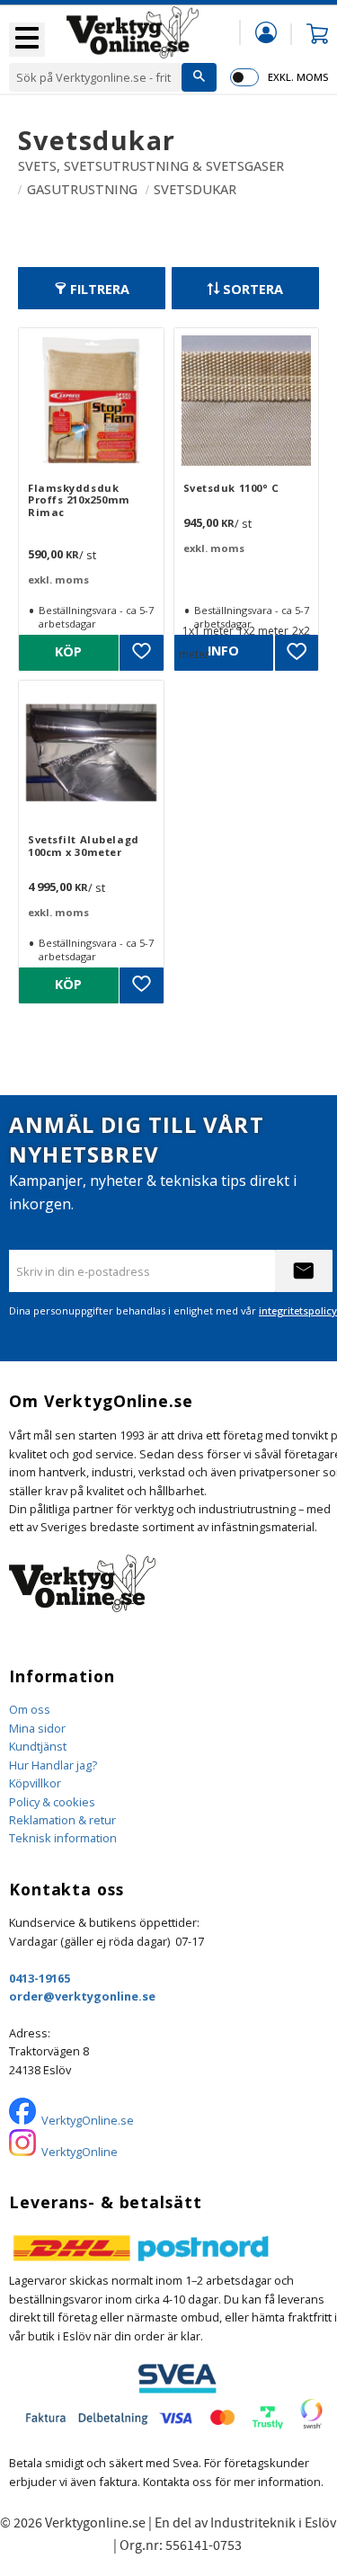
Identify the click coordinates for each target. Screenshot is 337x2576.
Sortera (253, 289)
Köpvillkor (35, 1783)
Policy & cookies (52, 1802)
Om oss (30, 1709)
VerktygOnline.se (88, 2120)
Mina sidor (37, 1728)
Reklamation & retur (62, 1820)
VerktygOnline (80, 2152)
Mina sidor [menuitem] (266, 32)
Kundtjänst (38, 1746)
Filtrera (100, 289)
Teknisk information (63, 1838)
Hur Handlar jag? (53, 1765)
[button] (27, 40)
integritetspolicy (298, 1310)
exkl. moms (298, 77)
